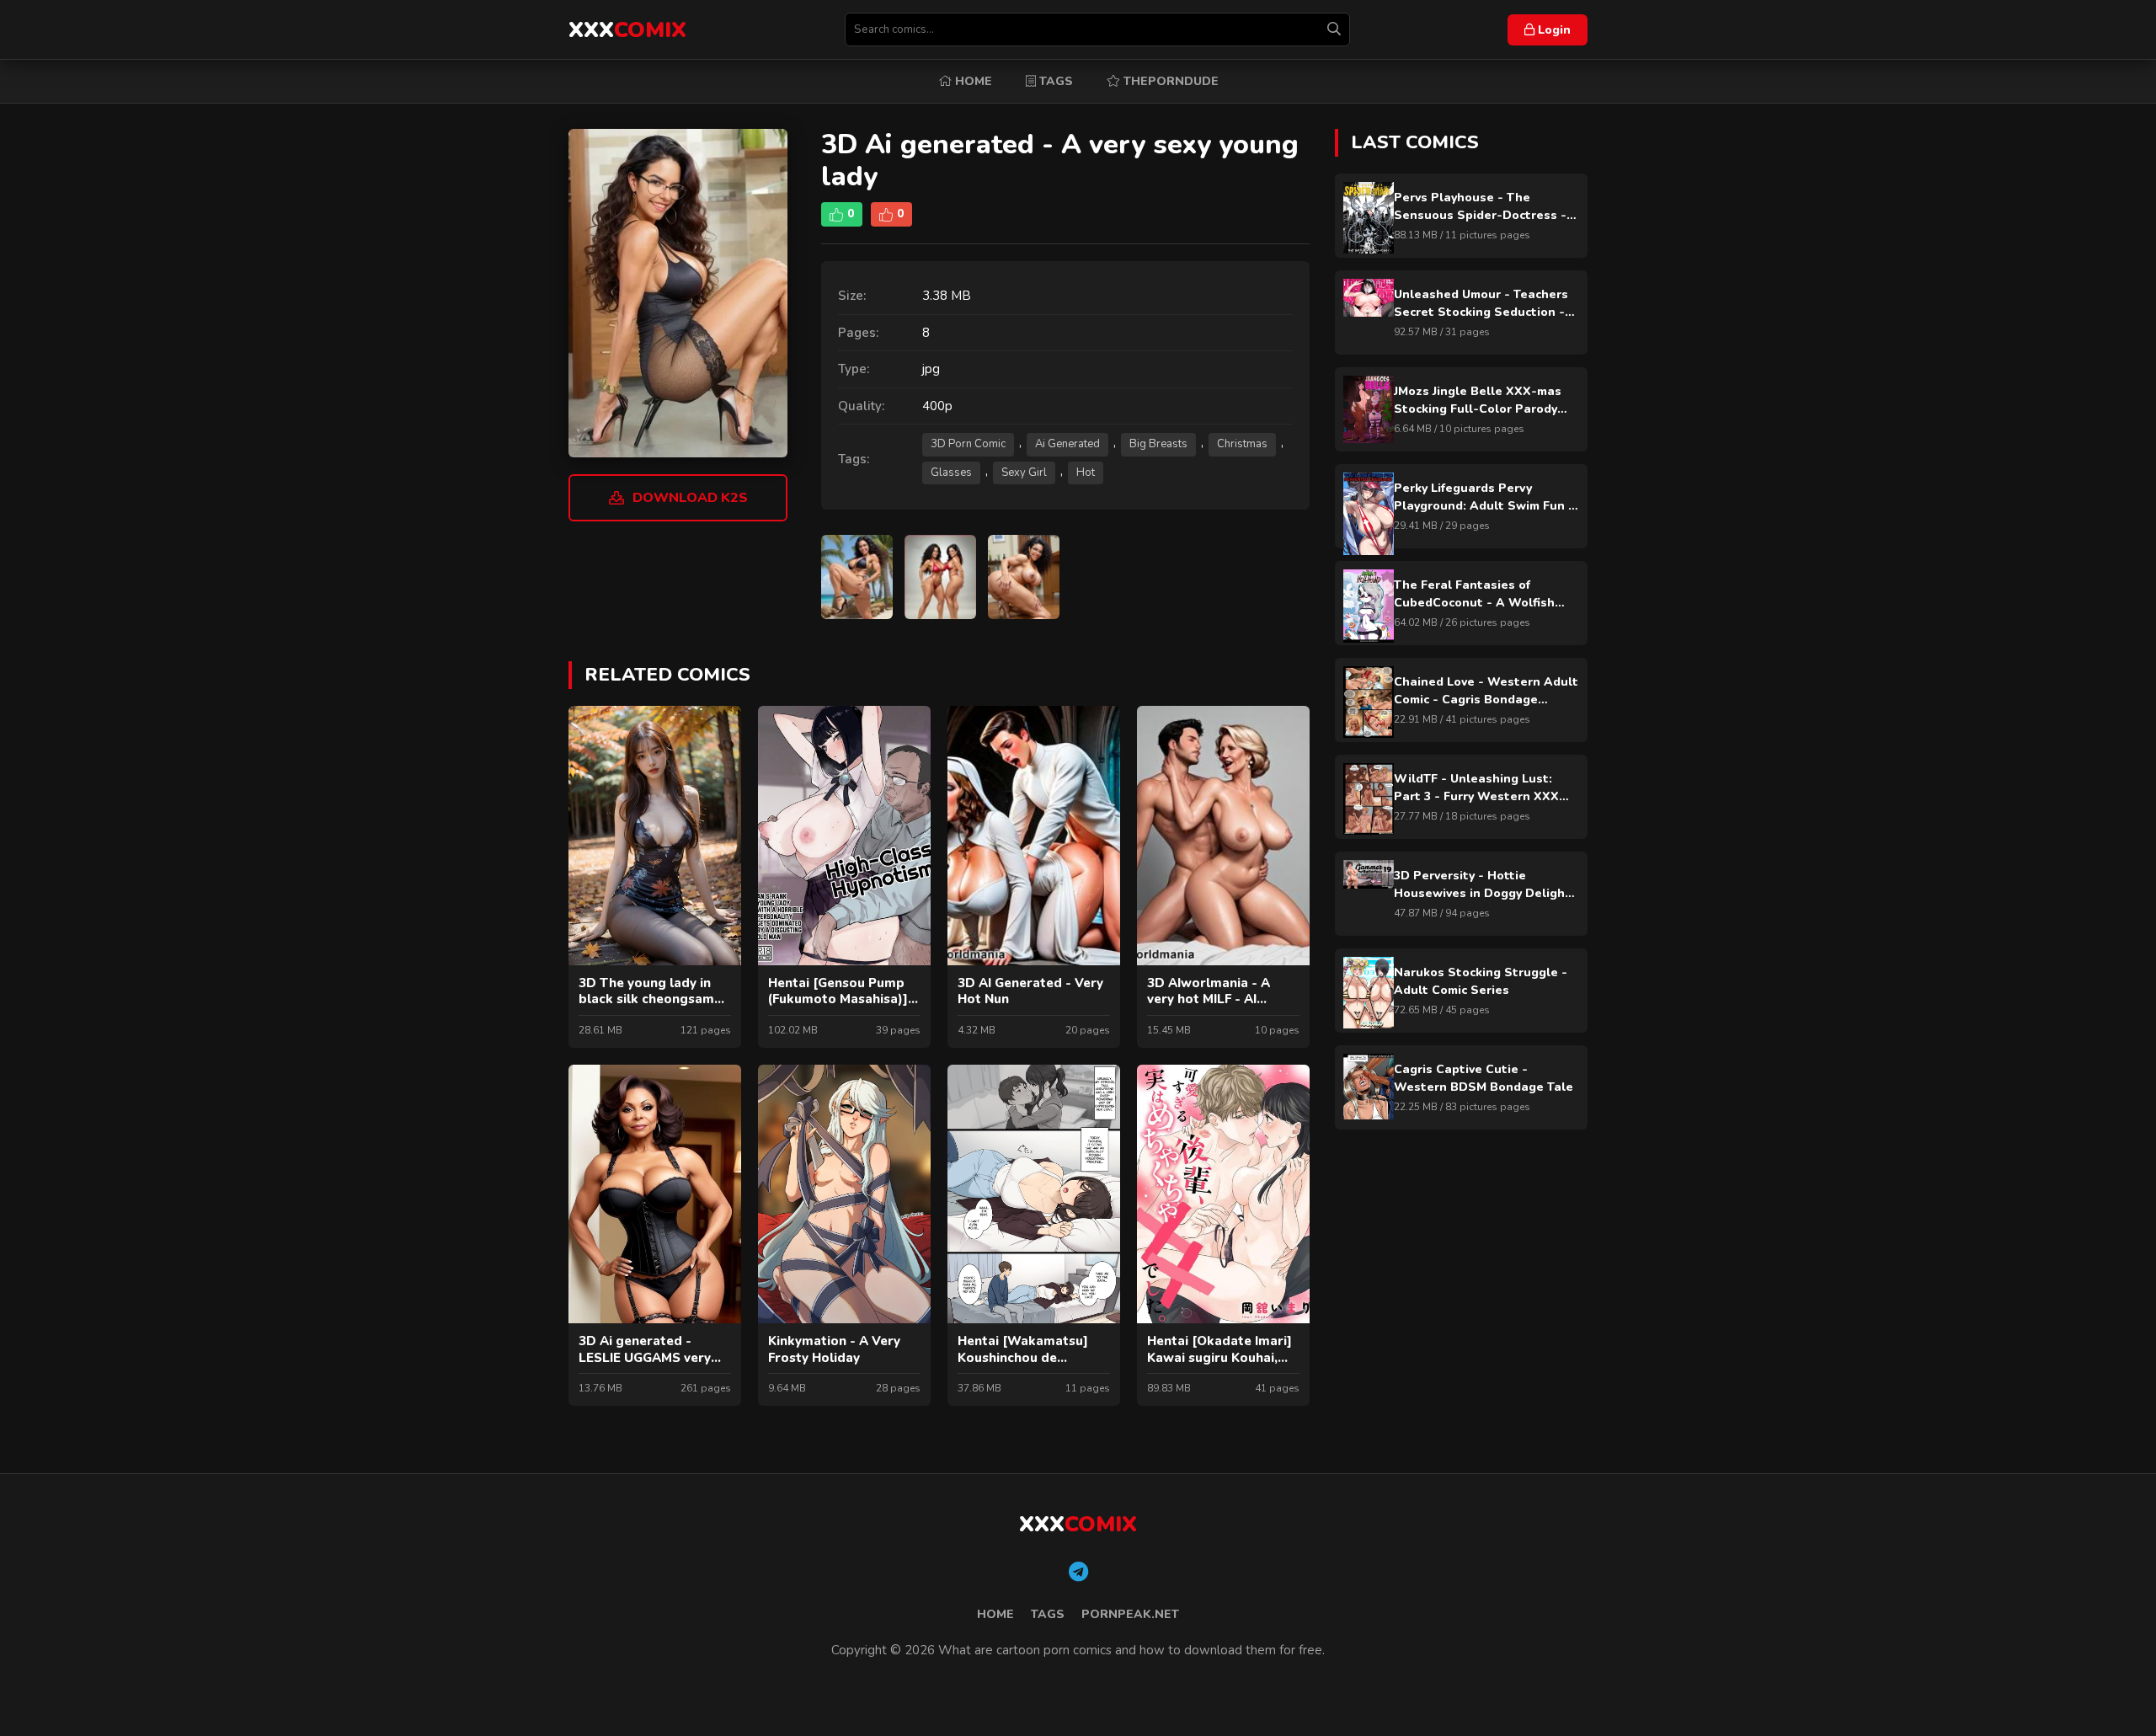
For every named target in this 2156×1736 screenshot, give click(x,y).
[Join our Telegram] (1078, 1573)
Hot (1086, 473)
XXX (627, 30)
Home (972, 81)
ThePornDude (1169, 81)
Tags (1054, 81)
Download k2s (690, 498)
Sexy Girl (1024, 473)
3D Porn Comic (968, 444)
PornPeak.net (1130, 1614)
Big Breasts (1158, 444)
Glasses (951, 473)
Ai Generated (1067, 444)
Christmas (1242, 444)
